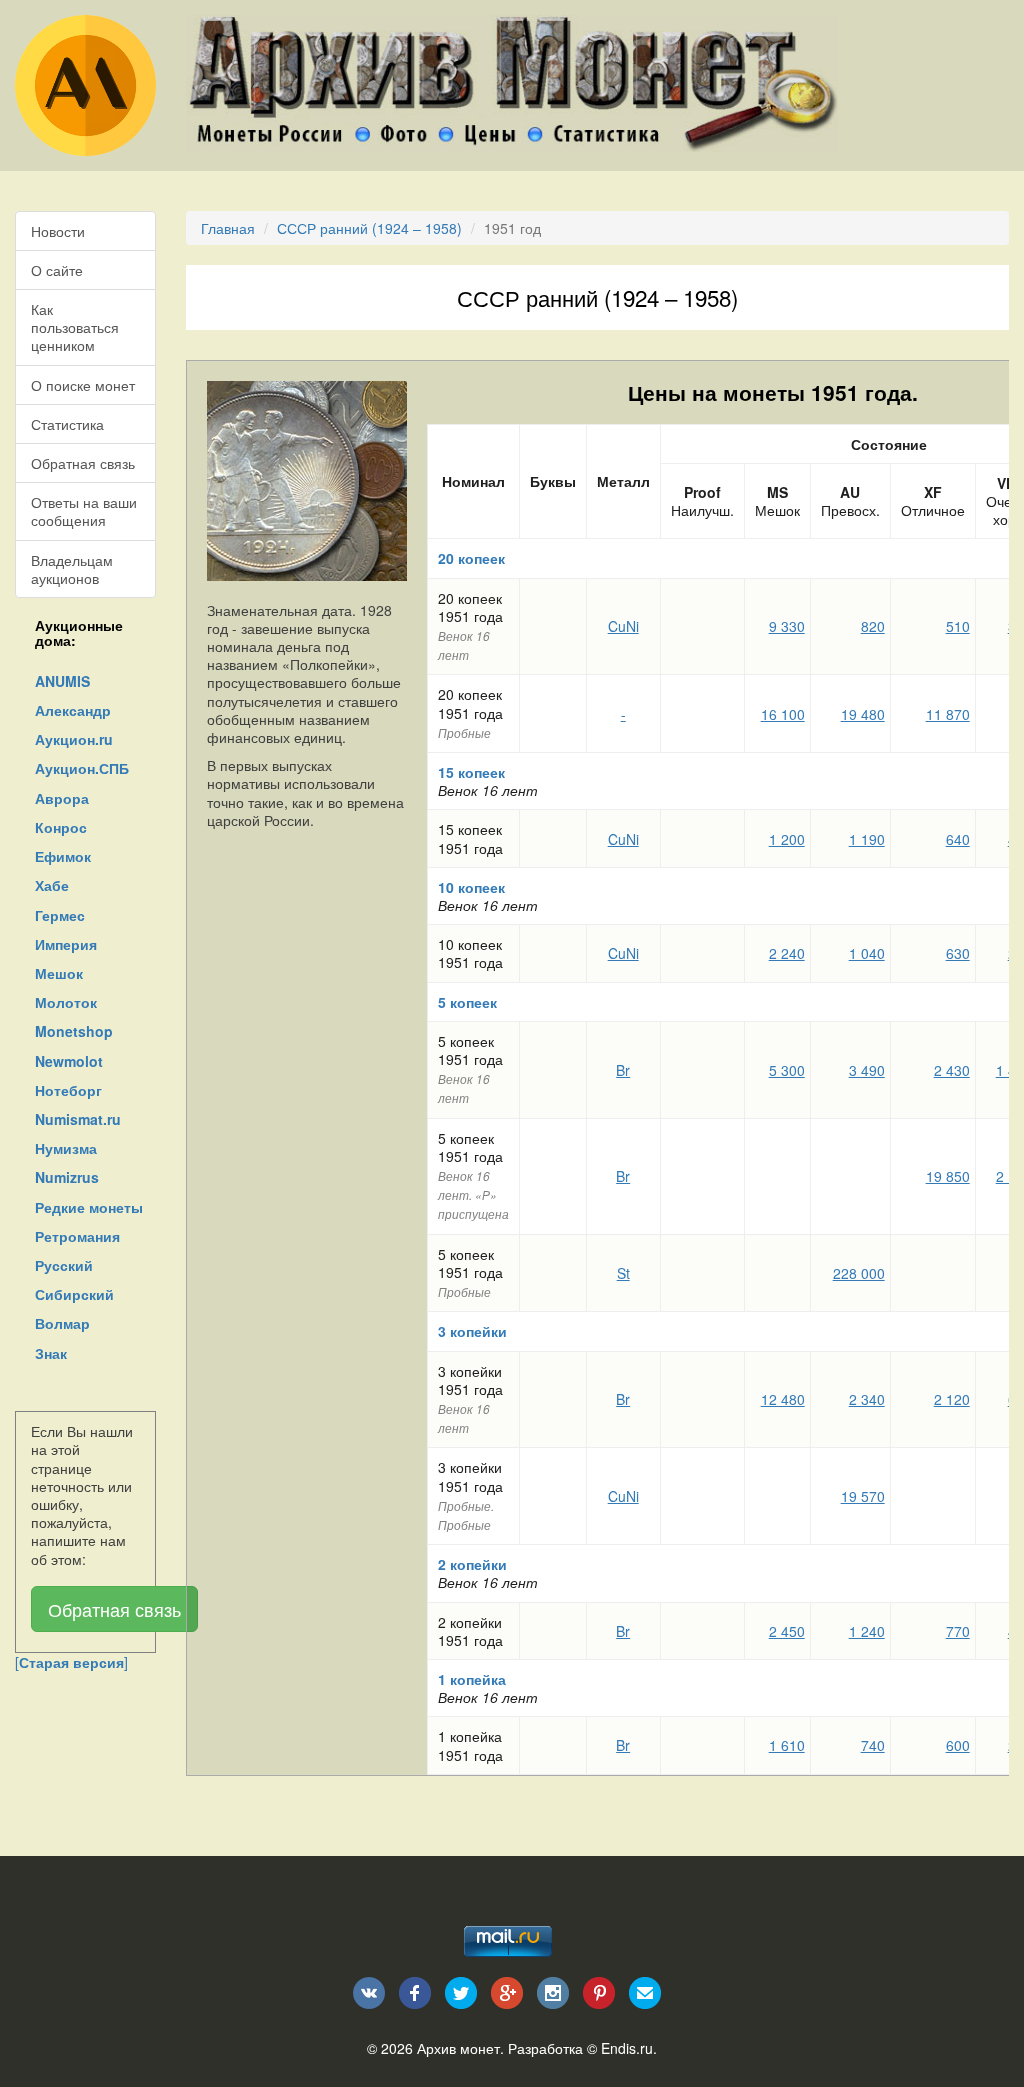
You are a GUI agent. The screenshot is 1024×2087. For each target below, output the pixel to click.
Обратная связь (83, 463)
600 (958, 1745)
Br (623, 1070)
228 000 (859, 1273)
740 (873, 1745)
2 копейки (472, 1564)
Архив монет (458, 2048)
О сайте (57, 270)
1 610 (787, 1745)
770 (958, 1631)
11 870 (948, 714)
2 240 (787, 953)
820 (873, 626)
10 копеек (471, 887)
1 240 (867, 1631)
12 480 (783, 1399)
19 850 (948, 1176)
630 (958, 953)
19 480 (863, 714)
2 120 (952, 1399)
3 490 (867, 1070)
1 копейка (472, 1679)
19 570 (863, 1496)
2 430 (952, 1070)
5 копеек (467, 1002)
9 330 (787, 626)
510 (958, 626)
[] (71, 1662)
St (623, 1273)
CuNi (623, 626)
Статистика (67, 424)
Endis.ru (627, 2048)
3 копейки (472, 1331)
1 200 (787, 839)
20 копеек (471, 558)
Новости (58, 231)
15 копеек (471, 772)
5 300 (787, 1070)
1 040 (867, 953)
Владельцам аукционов (72, 569)
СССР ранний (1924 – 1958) (369, 228)
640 (958, 839)
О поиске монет (83, 385)
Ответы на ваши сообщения (84, 511)
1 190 (867, 839)
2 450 (787, 1631)
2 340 (867, 1399)
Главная (228, 228)
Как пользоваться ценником (75, 327)
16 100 (783, 714)
